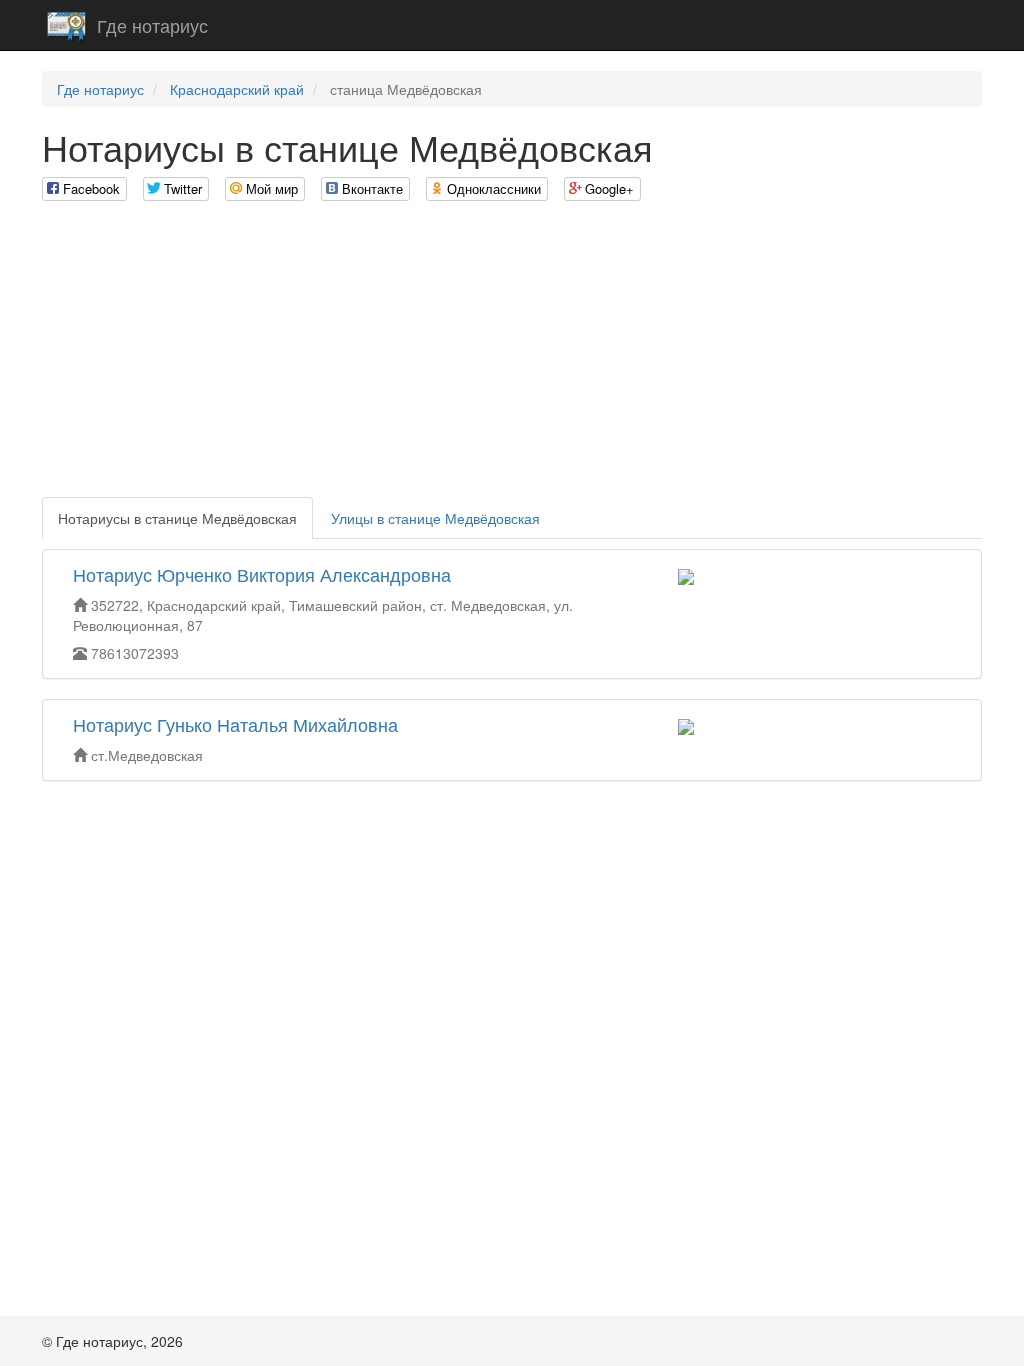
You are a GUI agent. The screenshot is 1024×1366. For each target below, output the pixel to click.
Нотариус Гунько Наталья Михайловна (235, 724)
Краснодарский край (237, 89)
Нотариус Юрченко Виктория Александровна (262, 574)
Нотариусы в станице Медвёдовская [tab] (177, 518)
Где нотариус (152, 25)
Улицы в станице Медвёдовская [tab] (435, 518)
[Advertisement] (512, 357)
